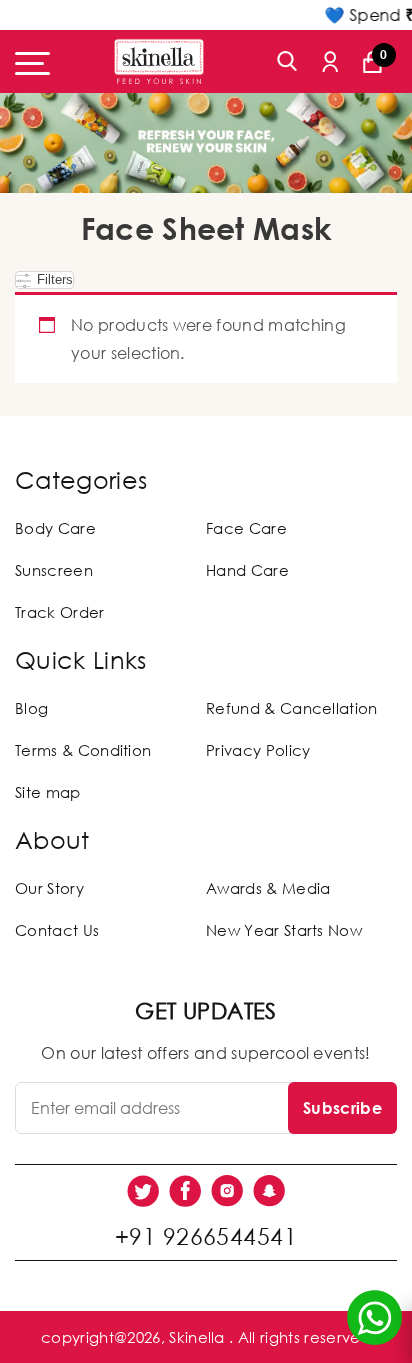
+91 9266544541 (206, 1236)
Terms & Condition (83, 750)
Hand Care (247, 570)
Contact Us (57, 930)
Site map (48, 792)
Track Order (60, 612)
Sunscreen (54, 570)
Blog (31, 708)
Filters (53, 279)
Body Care (55, 528)
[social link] (143, 1191)
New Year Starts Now (284, 930)
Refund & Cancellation (292, 708)
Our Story (49, 888)
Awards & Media (268, 888)
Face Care (246, 528)
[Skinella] (159, 61)
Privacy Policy (258, 750)
